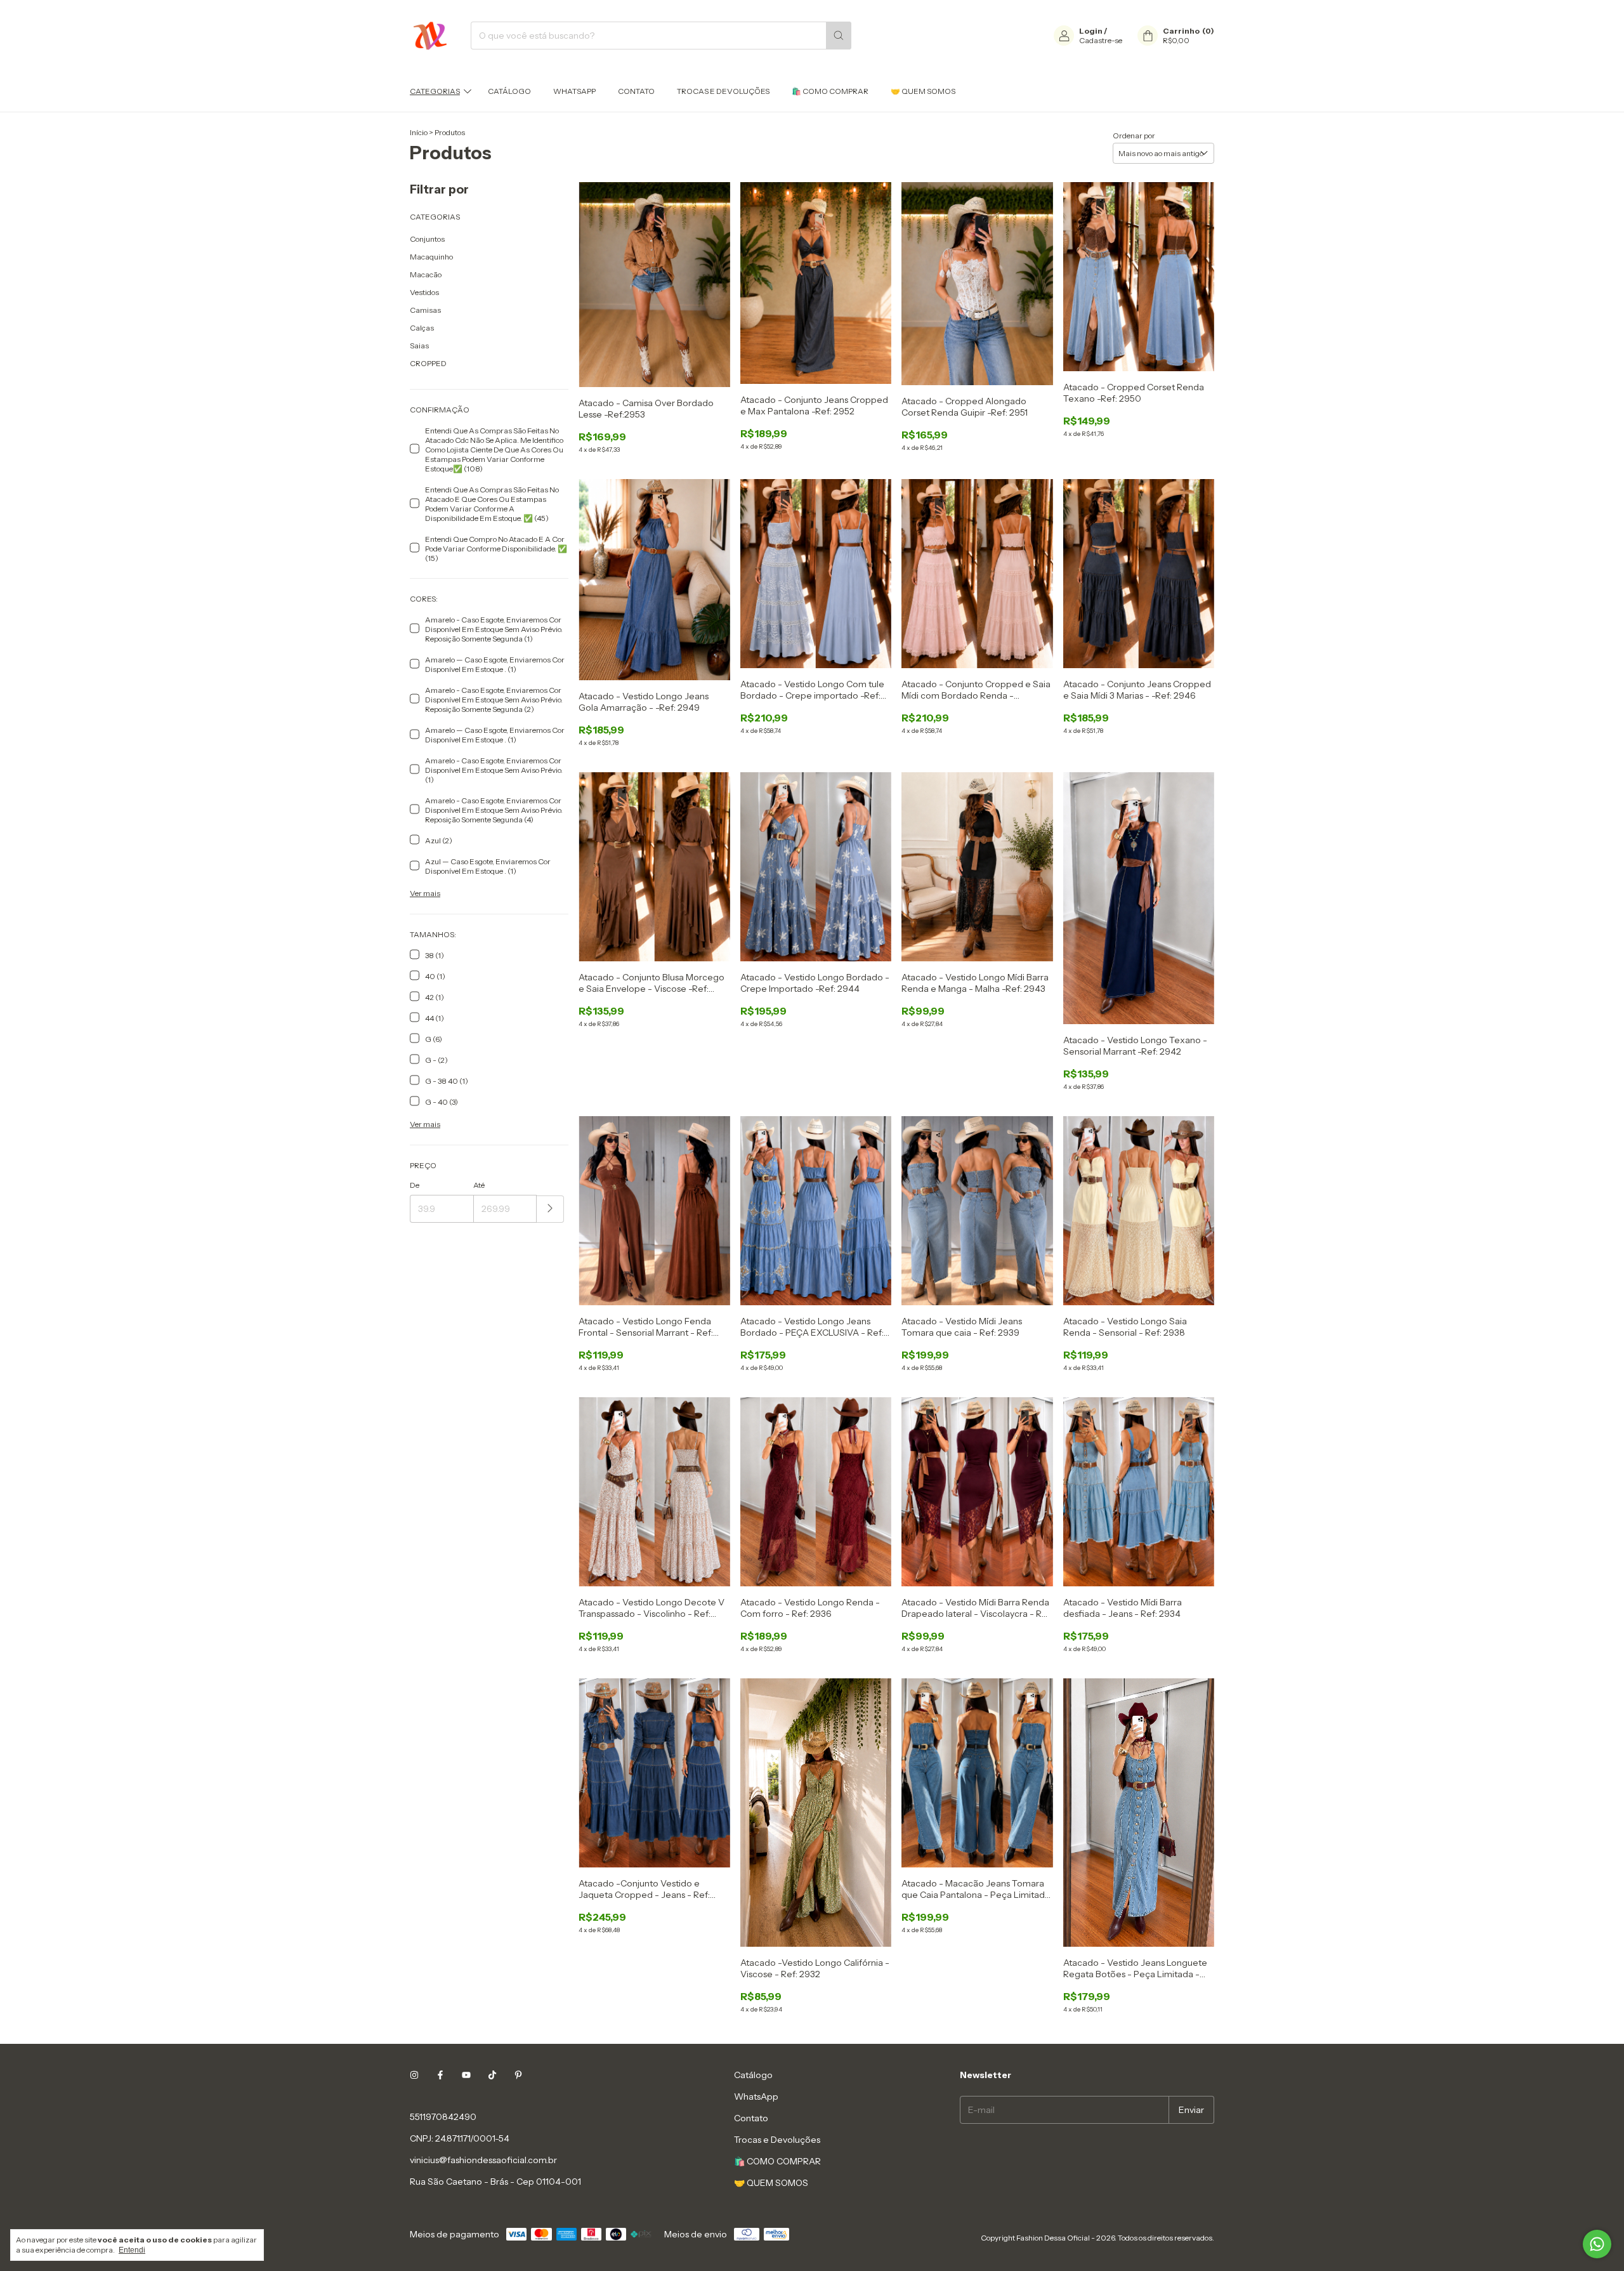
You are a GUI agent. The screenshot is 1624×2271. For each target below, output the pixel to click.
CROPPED (428, 363)
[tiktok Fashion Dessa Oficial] (492, 2075)
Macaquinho (431, 257)
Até (479, 1185)
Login (1091, 31)
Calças (422, 328)
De (415, 1185)
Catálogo (509, 91)
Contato (636, 91)
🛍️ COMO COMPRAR (830, 91)
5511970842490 (443, 2117)
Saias (419, 346)
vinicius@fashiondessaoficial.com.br (483, 2160)
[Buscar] (839, 36)
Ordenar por (1134, 135)
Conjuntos (427, 239)
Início (419, 132)
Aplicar (550, 1209)
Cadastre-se (1101, 40)
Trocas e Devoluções (723, 91)
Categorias (435, 91)
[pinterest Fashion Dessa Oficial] (518, 2075)
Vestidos (424, 292)
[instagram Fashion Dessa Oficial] (414, 2075)
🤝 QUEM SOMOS (923, 91)
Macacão (426, 274)
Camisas (425, 310)
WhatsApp (574, 91)
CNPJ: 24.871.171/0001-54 (460, 2138)
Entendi (132, 2250)
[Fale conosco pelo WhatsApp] (1597, 2244)
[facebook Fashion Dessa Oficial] (440, 2075)
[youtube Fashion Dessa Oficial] (466, 2075)
